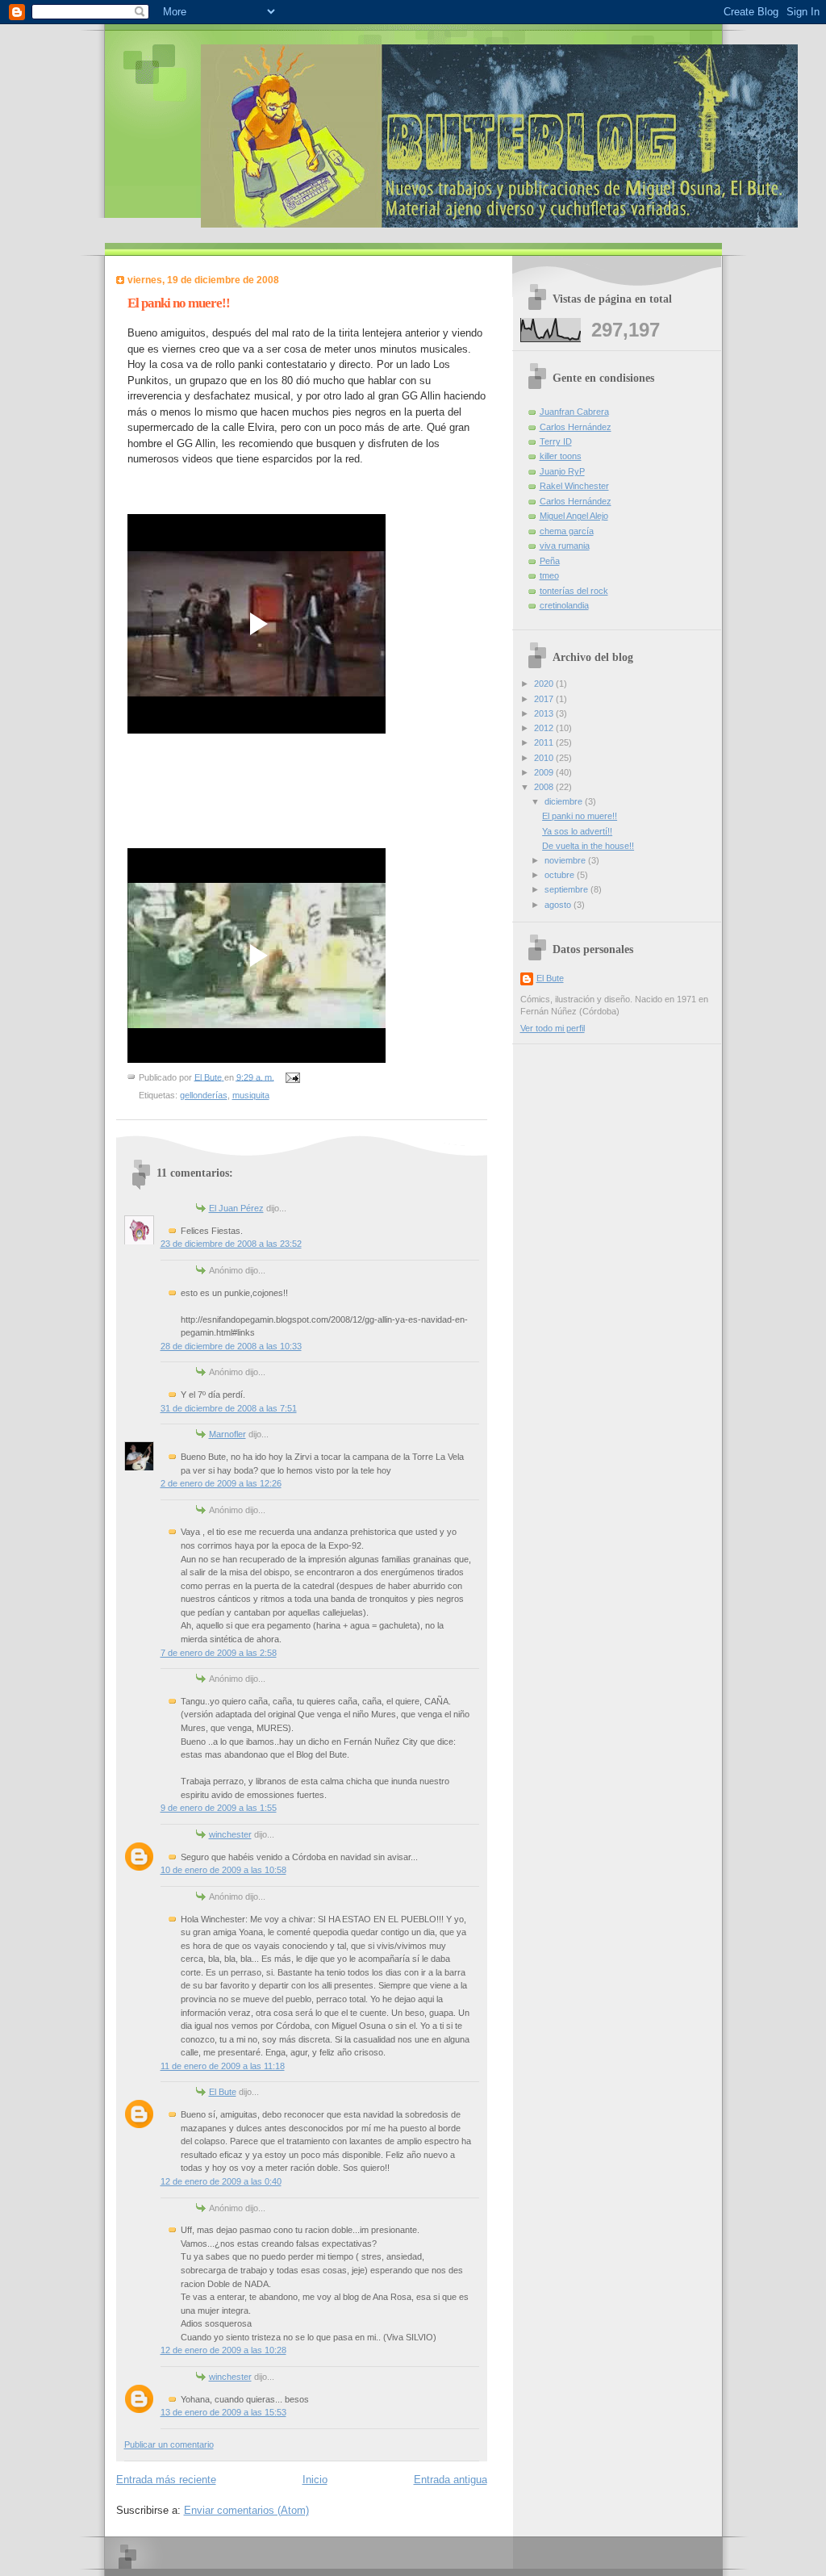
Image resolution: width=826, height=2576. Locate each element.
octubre (561, 875)
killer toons (561, 456)
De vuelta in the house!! (588, 846)
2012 (545, 728)
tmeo (549, 575)
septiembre (567, 889)
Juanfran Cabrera (574, 412)
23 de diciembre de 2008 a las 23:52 (231, 1244)
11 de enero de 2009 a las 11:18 (223, 2066)
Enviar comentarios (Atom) (246, 2510)
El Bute (223, 2092)
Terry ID (556, 441)
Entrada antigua (451, 2480)
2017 (545, 699)
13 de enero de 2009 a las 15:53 (223, 2412)
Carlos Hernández (576, 427)
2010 (545, 758)
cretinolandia (564, 605)
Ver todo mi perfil (553, 1028)
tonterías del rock (574, 591)
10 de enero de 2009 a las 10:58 (223, 1870)
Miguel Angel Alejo (574, 516)
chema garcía (567, 531)
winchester (230, 1834)
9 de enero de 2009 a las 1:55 (219, 1808)
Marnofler (227, 1434)
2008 (545, 787)
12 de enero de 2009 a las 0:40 (221, 2181)
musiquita (251, 1095)
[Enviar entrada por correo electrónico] (292, 1077)
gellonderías (204, 1095)
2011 (545, 742)
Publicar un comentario (169, 2444)
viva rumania (565, 546)
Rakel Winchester (574, 486)
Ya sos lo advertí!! (577, 831)
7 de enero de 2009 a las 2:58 (219, 1653)
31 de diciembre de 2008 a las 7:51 (229, 1408)
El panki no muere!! (580, 816)
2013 (545, 713)
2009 (545, 772)
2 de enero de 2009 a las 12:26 (221, 1483)
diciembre (565, 801)
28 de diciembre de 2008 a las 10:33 (231, 1346)
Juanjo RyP (562, 471)
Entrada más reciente (166, 2480)
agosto (559, 905)
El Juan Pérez (236, 1208)
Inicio (315, 2480)
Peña (550, 561)
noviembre (566, 860)
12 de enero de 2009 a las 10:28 (223, 2350)
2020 (545, 684)
